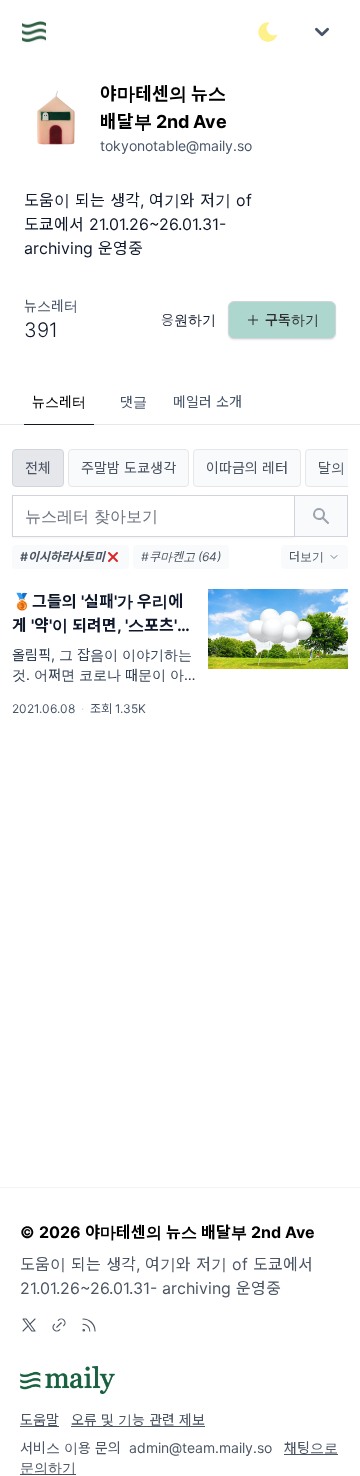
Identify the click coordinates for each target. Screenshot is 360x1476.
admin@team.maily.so (200, 1447)
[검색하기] (321, 516)
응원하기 (188, 319)
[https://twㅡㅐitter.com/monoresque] (29, 1325)
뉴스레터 (59, 401)
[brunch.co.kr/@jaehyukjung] (59, 1325)
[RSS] (89, 1325)
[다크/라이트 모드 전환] (268, 32)
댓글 (133, 401)
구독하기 (292, 319)
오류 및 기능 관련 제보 (138, 1419)
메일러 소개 (207, 401)
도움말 (39, 1419)
